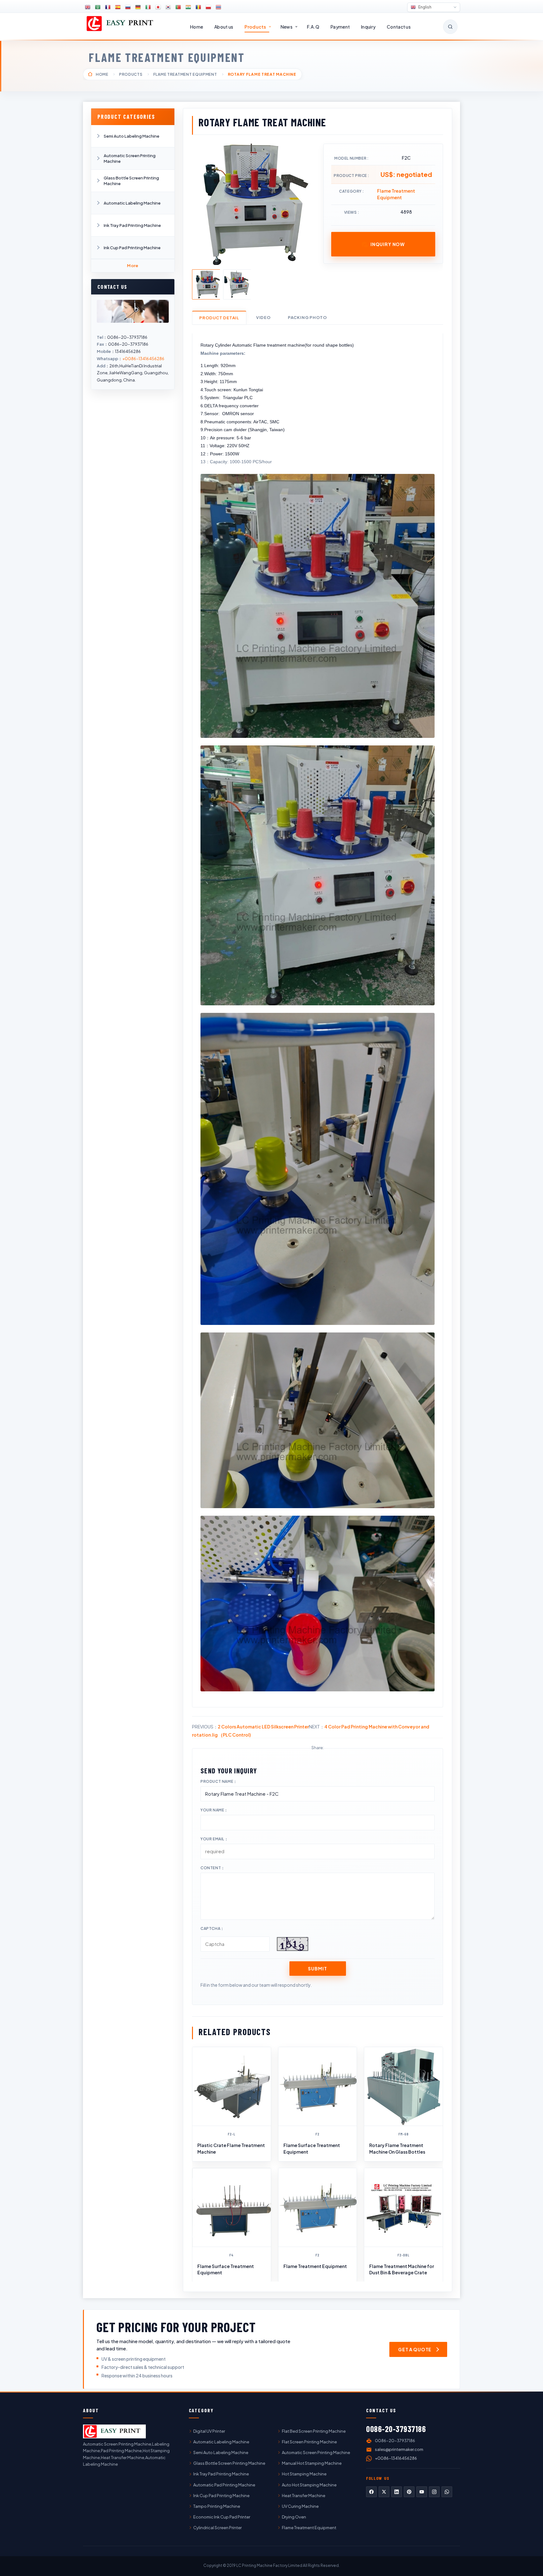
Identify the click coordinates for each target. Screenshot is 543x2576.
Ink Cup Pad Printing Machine (132, 248)
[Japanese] (158, 7)
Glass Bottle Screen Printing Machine (131, 181)
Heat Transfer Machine (304, 2496)
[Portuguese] (178, 7)
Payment (340, 27)
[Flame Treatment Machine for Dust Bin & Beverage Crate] (403, 2207)
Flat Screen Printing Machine (309, 2442)
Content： (213, 1868)
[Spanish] (118, 7)
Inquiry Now (388, 244)
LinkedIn (397, 2492)
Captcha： (212, 1928)
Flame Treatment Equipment (167, 57)
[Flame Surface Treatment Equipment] (318, 2086)
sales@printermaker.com (399, 2449)
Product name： (219, 1781)
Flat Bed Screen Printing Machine (314, 2431)
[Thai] (218, 7)
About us (224, 27)
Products (255, 27)
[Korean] (168, 7)
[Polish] (208, 7)
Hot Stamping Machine (304, 2474)
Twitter (384, 2492)
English (425, 7)
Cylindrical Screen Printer (217, 2528)
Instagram (434, 2492)
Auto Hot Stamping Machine (309, 2485)
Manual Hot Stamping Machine (312, 2463)
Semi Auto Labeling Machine (132, 136)
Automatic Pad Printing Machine (224, 2485)
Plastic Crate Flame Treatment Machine (231, 2148)
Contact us (399, 27)
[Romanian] (198, 7)
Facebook (371, 2492)
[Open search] (450, 27)
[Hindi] (188, 7)
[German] (138, 7)
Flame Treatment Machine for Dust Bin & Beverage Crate (402, 2269)
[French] (108, 7)
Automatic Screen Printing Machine (130, 158)
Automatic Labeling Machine (132, 203)
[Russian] (128, 7)
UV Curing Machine (300, 2506)
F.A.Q (313, 27)
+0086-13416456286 (143, 359)
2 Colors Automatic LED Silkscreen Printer (263, 1727)
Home (197, 27)
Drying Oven (294, 2517)
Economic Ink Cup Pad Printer (222, 2517)
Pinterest (409, 2492)
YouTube (422, 2492)
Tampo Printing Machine (217, 2506)
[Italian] (148, 7)
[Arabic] (98, 7)
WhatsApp (447, 2492)
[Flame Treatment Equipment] (318, 2207)
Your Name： (214, 1810)
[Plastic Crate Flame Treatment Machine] (232, 2086)
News (287, 27)
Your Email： (214, 1839)
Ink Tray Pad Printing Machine (132, 225)
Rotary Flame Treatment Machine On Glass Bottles (397, 2148)
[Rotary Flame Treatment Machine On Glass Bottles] (403, 2086)
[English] (88, 7)
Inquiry (368, 27)
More (133, 266)
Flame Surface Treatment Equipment (312, 2148)
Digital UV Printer (209, 2431)
